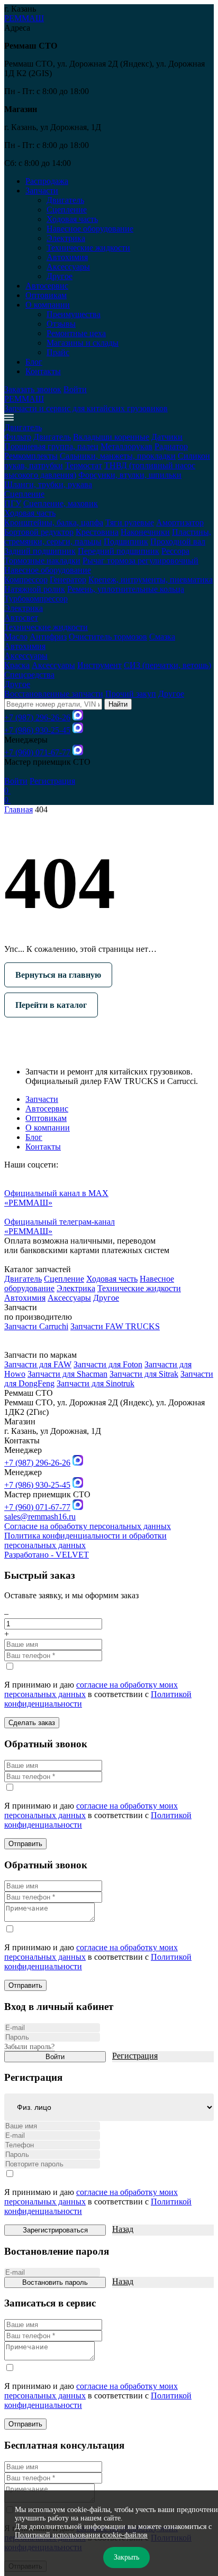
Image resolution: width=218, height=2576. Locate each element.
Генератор (68, 580)
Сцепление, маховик (61, 503)
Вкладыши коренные (111, 437)
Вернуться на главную (58, 975)
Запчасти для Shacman (67, 1374)
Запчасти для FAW (38, 1364)
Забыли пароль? (29, 2047)
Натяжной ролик (35, 589)
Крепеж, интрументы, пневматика (151, 580)
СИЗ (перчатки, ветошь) (167, 665)
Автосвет (21, 618)
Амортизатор (180, 522)
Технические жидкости (88, 248)
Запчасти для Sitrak (144, 1374)
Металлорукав (126, 446)
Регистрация (52, 781)
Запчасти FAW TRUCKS (115, 1326)
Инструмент (99, 665)
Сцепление (67, 210)
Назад (123, 2229)
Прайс (58, 352)
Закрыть (126, 2557)
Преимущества (74, 314)
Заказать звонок (33, 389)
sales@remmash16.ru (40, 1517)
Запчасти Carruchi (36, 1326)
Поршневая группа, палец (51, 446)
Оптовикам (46, 295)
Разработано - (47, 1555)
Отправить (25, 1844)
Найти (118, 704)
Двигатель (65, 200)
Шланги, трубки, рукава (48, 484)
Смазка (162, 637)
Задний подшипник (40, 551)
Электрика (66, 238)
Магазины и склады (83, 343)
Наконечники (145, 532)
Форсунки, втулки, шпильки (130, 475)
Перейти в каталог (51, 1005)
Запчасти (42, 1099)
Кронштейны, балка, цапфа (54, 522)
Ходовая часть (72, 219)
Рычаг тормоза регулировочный (140, 560)
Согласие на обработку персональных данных (88, 1526)
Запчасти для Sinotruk (96, 1383)
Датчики (167, 437)
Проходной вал (178, 541)
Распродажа (47, 181)
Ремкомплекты (31, 456)
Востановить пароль (55, 2282)
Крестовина (97, 532)
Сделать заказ (32, 1723)
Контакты (43, 371)
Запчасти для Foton (108, 1364)
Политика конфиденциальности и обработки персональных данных (85, 1540)
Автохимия (67, 257)
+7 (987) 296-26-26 (37, 717)
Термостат (84, 465)
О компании (48, 1128)
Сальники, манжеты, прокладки (118, 456)
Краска (17, 665)
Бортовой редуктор (39, 532)
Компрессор (26, 580)
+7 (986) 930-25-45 (37, 730)
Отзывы (61, 324)
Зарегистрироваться (55, 2230)
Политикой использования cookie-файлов (81, 2535)
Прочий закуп (131, 694)
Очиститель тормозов (108, 637)
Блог (34, 362)
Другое (60, 276)
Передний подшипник (119, 551)
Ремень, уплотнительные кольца (126, 589)
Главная (19, 809)
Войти (75, 389)
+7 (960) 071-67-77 (37, 752)
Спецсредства (29, 675)
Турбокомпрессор (36, 599)
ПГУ (13, 503)
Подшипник (126, 541)
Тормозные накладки (42, 560)
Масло (16, 637)
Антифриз (48, 637)
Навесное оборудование (90, 229)
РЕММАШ (24, 18)
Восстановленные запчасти (54, 694)
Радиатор (171, 446)
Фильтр (18, 437)
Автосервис (47, 286)
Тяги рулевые (130, 522)
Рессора (175, 551)
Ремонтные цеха (76, 333)
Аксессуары (68, 267)
